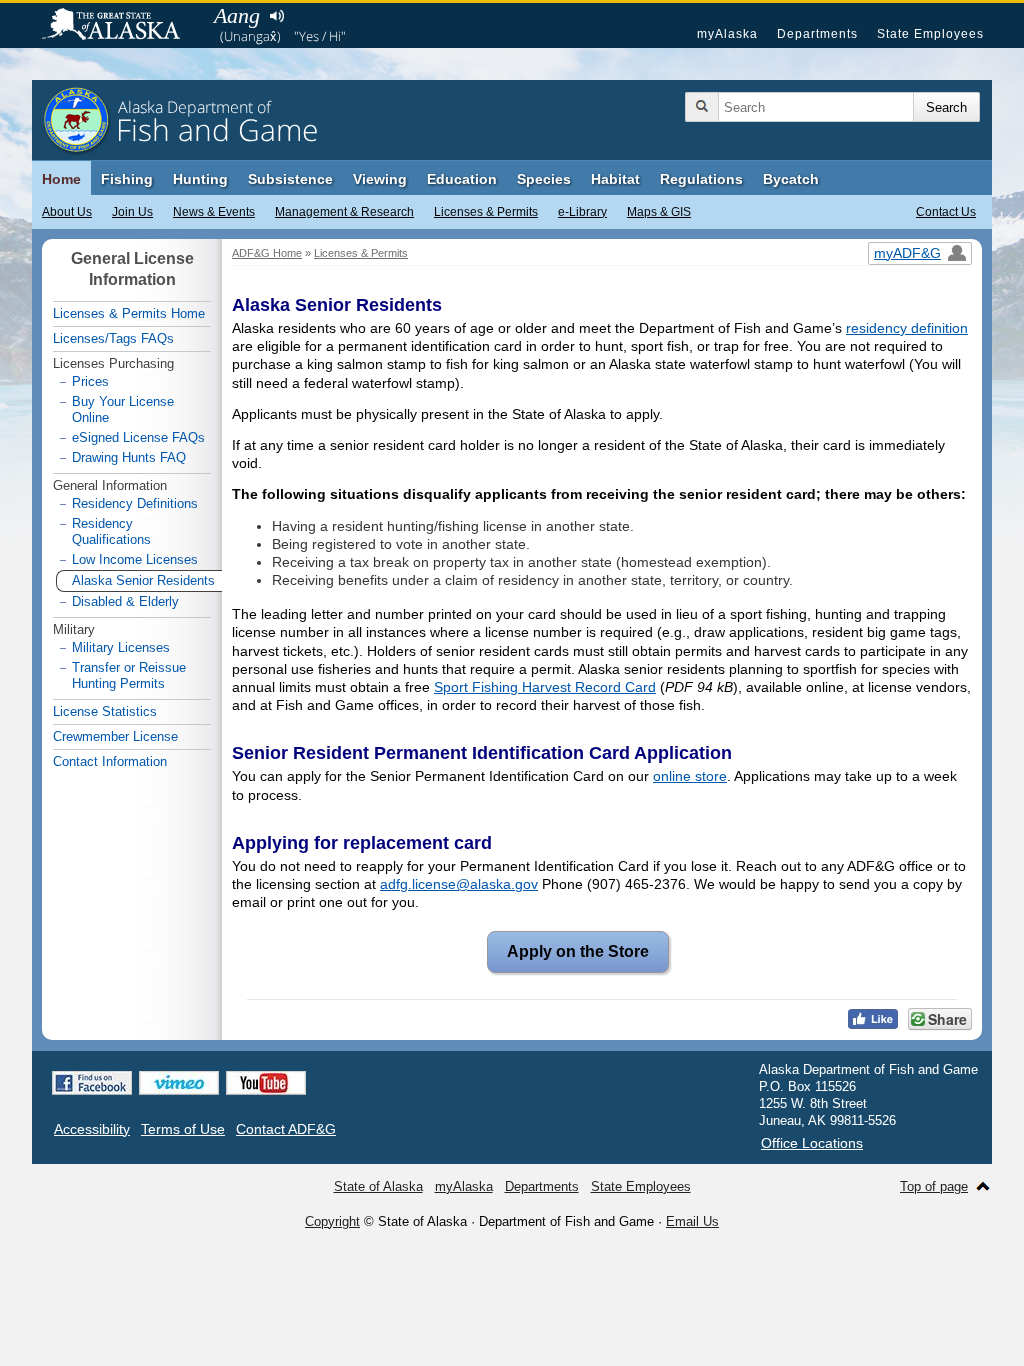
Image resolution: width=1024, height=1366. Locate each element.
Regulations (701, 179)
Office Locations (812, 1143)
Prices (90, 381)
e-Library (582, 212)
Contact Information (110, 761)
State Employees (930, 34)
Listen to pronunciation (276, 16)
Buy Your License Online (123, 409)
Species (544, 179)
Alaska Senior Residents (143, 580)
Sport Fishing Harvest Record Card (545, 687)
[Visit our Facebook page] (92, 1083)
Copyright (332, 1221)
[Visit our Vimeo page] (179, 1083)
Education (462, 179)
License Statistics (105, 711)
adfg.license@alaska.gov (459, 884)
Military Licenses (121, 647)
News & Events (214, 212)
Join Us (132, 212)
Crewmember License (115, 736)
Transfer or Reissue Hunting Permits (129, 675)
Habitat (615, 179)
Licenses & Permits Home (129, 313)
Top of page (934, 1186)
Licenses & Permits (486, 212)
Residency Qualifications (111, 531)
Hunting (200, 179)
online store (690, 776)
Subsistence (290, 179)
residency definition (907, 328)
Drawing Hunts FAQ (129, 457)
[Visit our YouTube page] (266, 1083)
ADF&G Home (267, 253)
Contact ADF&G (286, 1129)
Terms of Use (183, 1129)
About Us (67, 212)
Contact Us (946, 212)
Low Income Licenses (135, 559)
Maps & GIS (659, 212)
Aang (237, 15)
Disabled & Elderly (125, 601)
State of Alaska (121, 26)
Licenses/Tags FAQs (113, 338)
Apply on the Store (568, 951)
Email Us (692, 1221)
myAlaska (727, 34)
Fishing (127, 179)
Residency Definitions (135, 503)
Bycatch (791, 179)
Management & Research (344, 212)
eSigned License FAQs (138, 437)
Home (61, 179)
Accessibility (92, 1129)
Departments (817, 34)
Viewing (380, 179)
